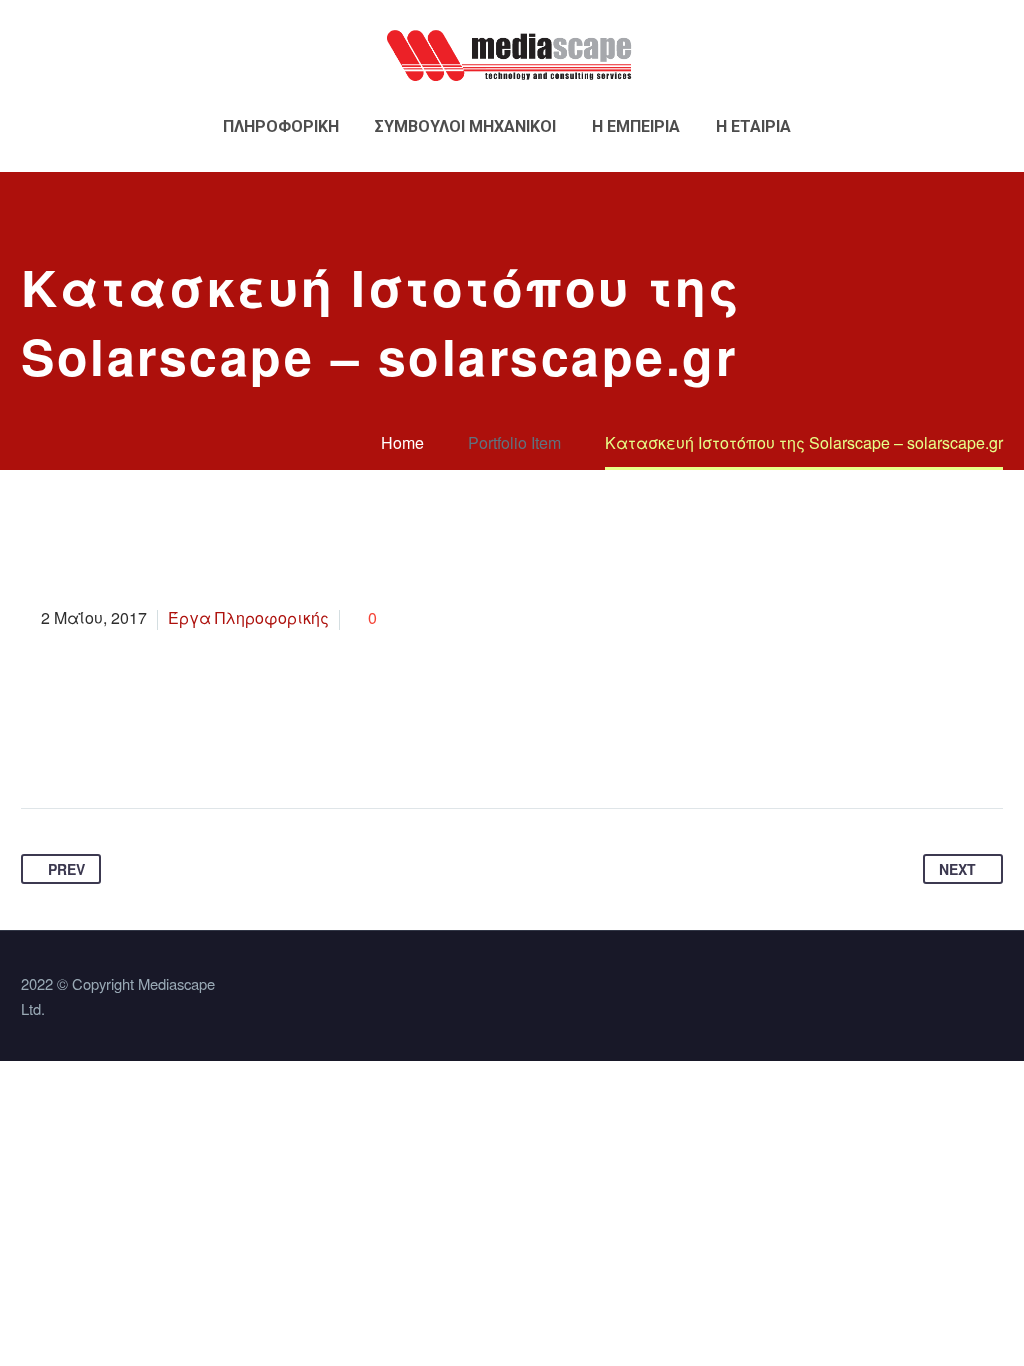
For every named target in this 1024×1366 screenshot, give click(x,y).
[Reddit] (228, 745)
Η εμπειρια (636, 126)
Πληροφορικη (281, 126)
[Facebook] (38, 745)
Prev (66, 869)
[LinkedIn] (190, 745)
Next (957, 869)
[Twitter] (76, 745)
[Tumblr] (152, 745)
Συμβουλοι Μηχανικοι (465, 126)
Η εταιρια (753, 126)
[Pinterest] (114, 745)
